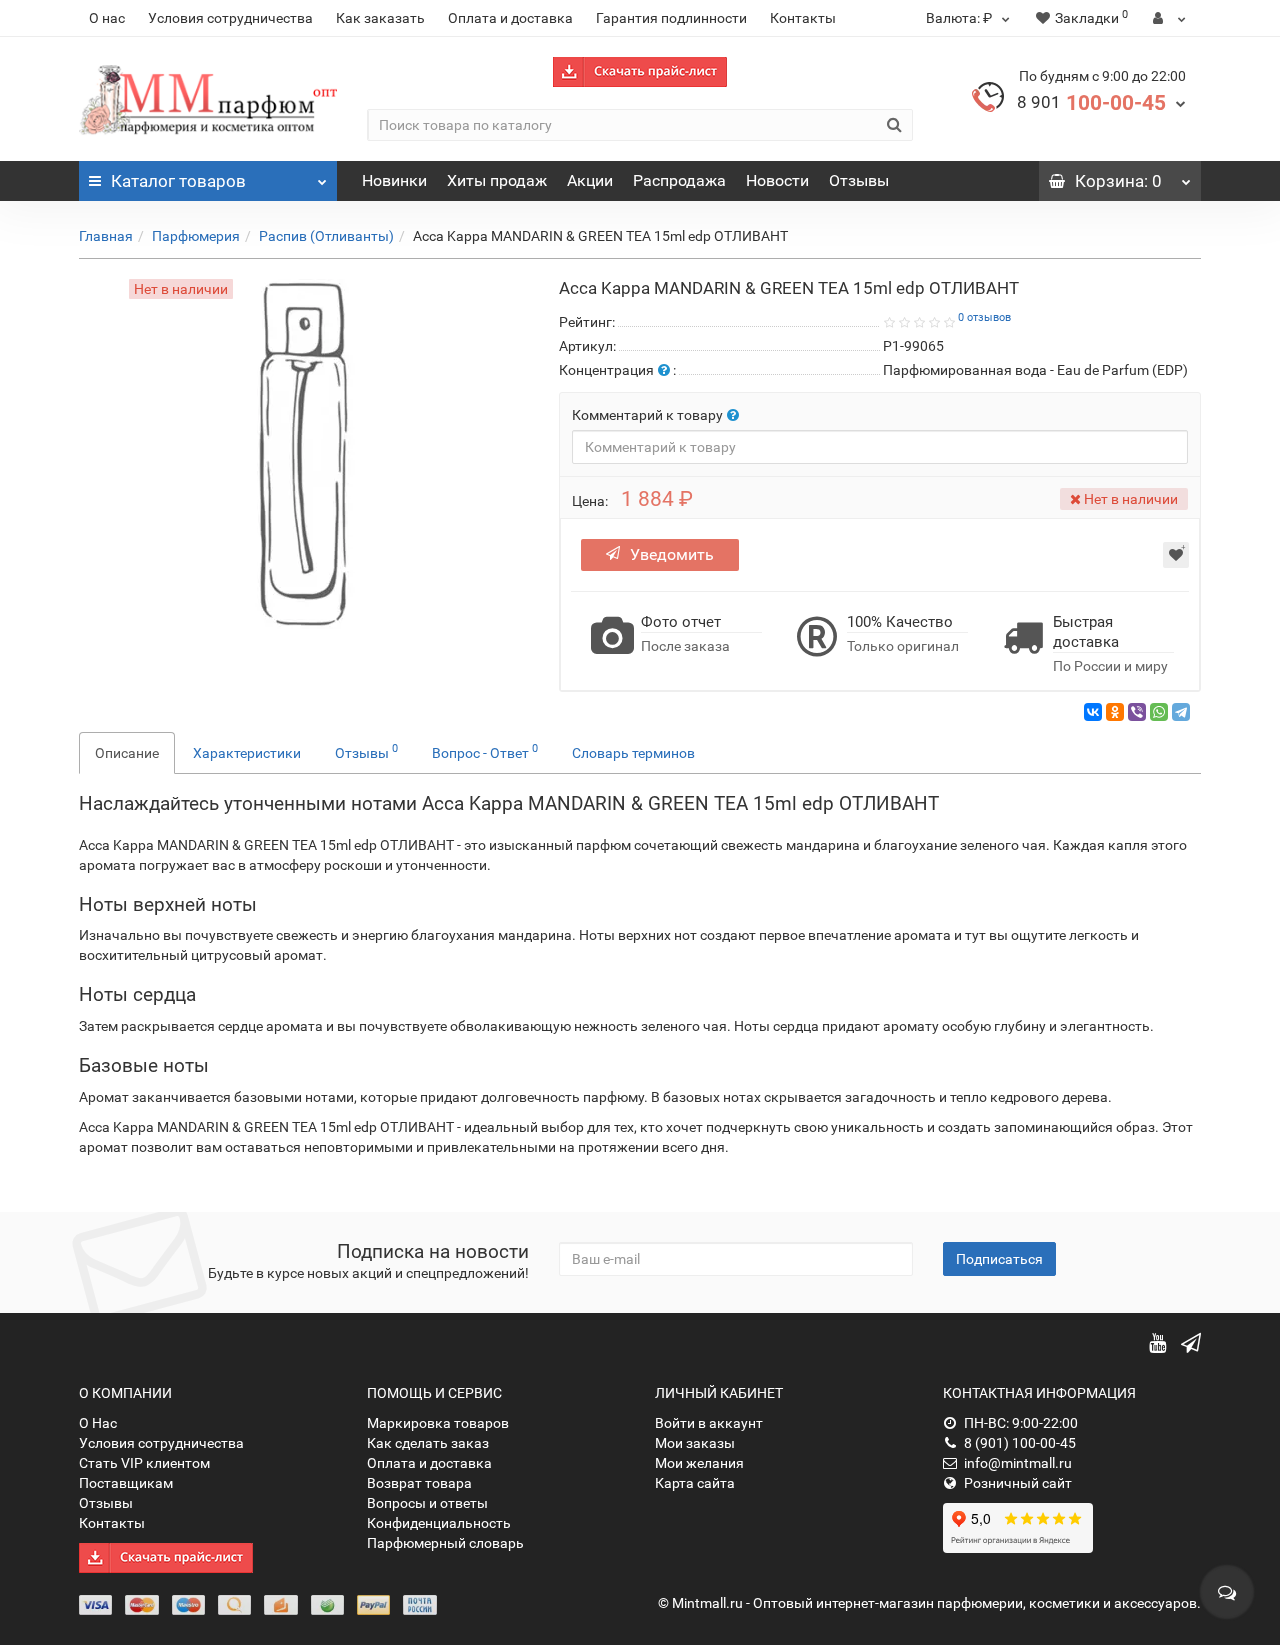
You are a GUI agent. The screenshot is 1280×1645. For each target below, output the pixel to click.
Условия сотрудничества (230, 18)
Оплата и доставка (510, 18)
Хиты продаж (497, 180)
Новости (777, 180)
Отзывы (859, 180)
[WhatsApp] (1159, 712)
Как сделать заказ (428, 1443)
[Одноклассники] (1115, 712)
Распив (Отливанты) (326, 236)
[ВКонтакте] (1093, 712)
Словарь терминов (633, 753)
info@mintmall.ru (1018, 1463)
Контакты (803, 18)
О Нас (98, 1423)
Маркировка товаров (438, 1423)
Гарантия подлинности (671, 18)
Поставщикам (126, 1483)
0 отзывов (984, 317)
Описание (127, 753)
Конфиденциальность (439, 1523)
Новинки (394, 180)
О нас (107, 18)
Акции (590, 180)
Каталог (178, 181)
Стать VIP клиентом (144, 1463)
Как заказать (380, 18)
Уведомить (672, 554)
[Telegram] (1181, 712)
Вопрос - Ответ (485, 751)
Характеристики (247, 753)
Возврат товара (419, 1483)
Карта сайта (695, 1483)
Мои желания (699, 1463)
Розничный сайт (1018, 1483)
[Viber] (1137, 712)
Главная (106, 236)
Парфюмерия (196, 236)
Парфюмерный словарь (445, 1543)
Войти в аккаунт (709, 1423)
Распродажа (679, 180)
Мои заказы (695, 1443)
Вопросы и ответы (427, 1503)
